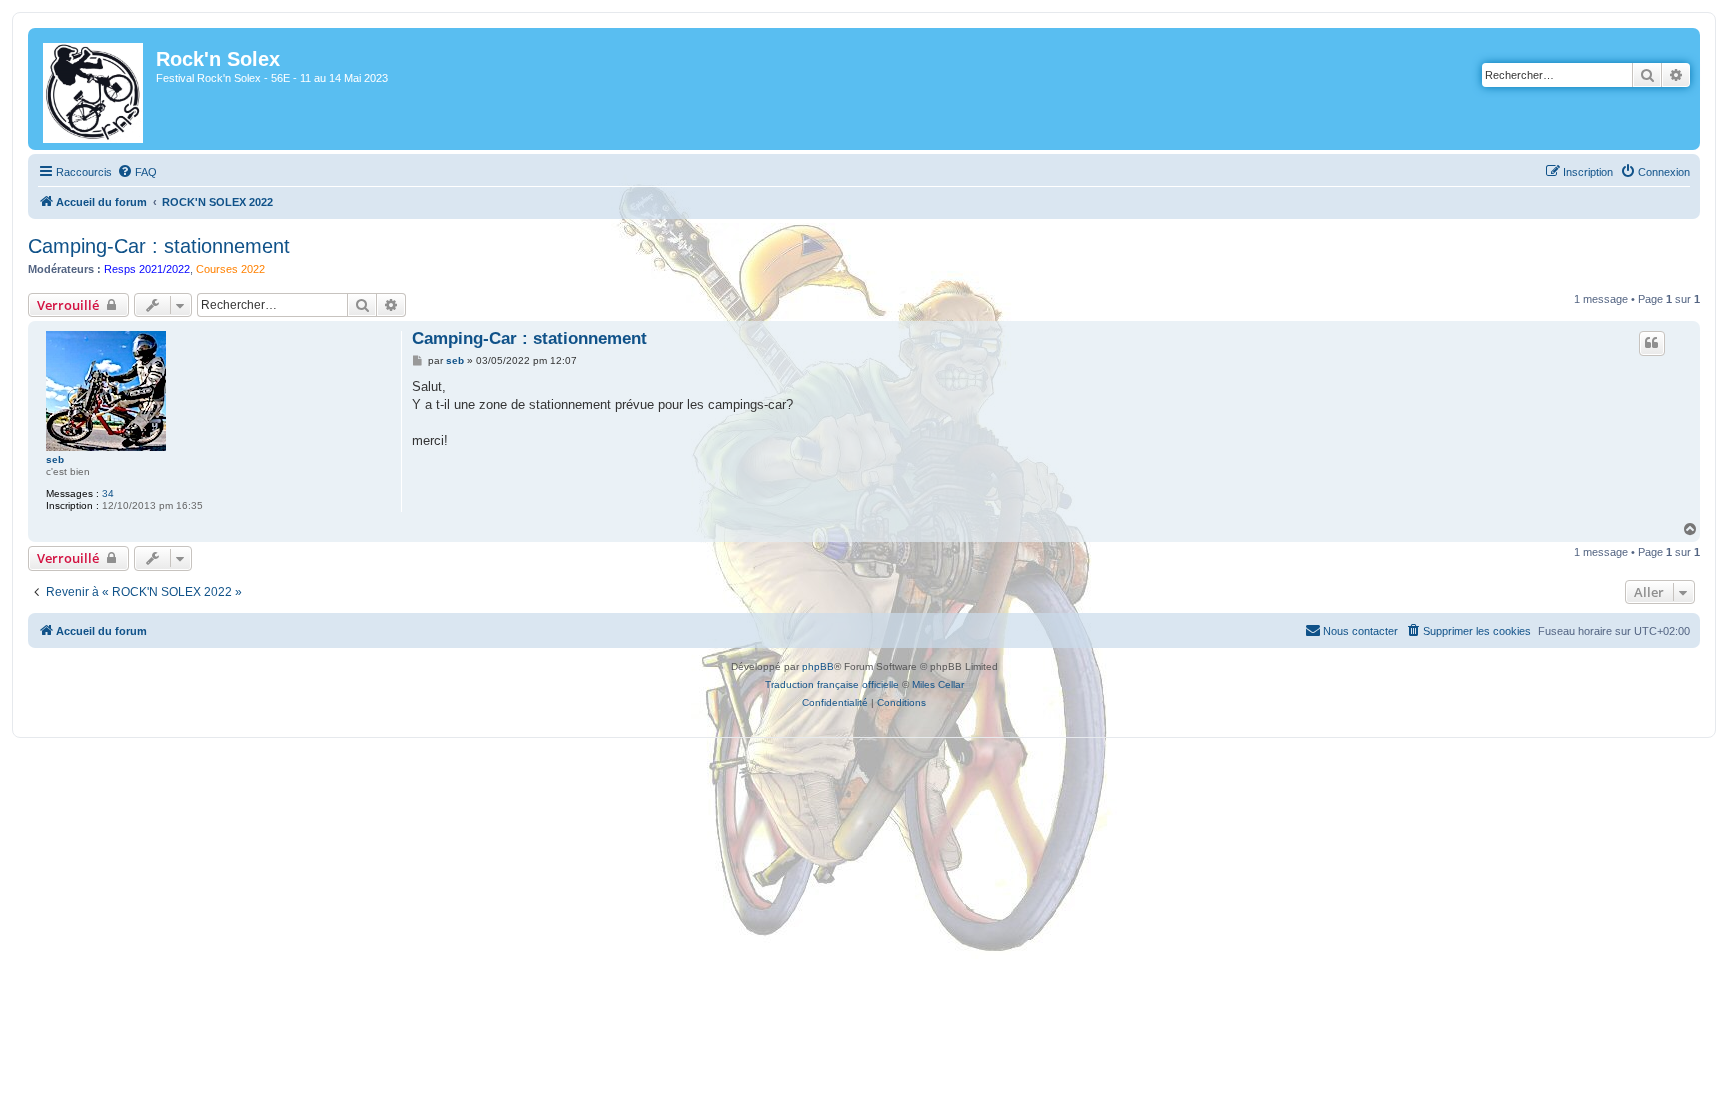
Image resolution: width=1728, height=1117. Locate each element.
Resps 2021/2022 (147, 269)
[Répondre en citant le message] (1652, 343)
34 (108, 493)
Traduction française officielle (832, 684)
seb (55, 459)
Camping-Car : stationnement (159, 246)
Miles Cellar (938, 684)
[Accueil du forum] (94, 89)
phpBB (818, 666)
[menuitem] (137, 172)
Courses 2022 (230, 269)
